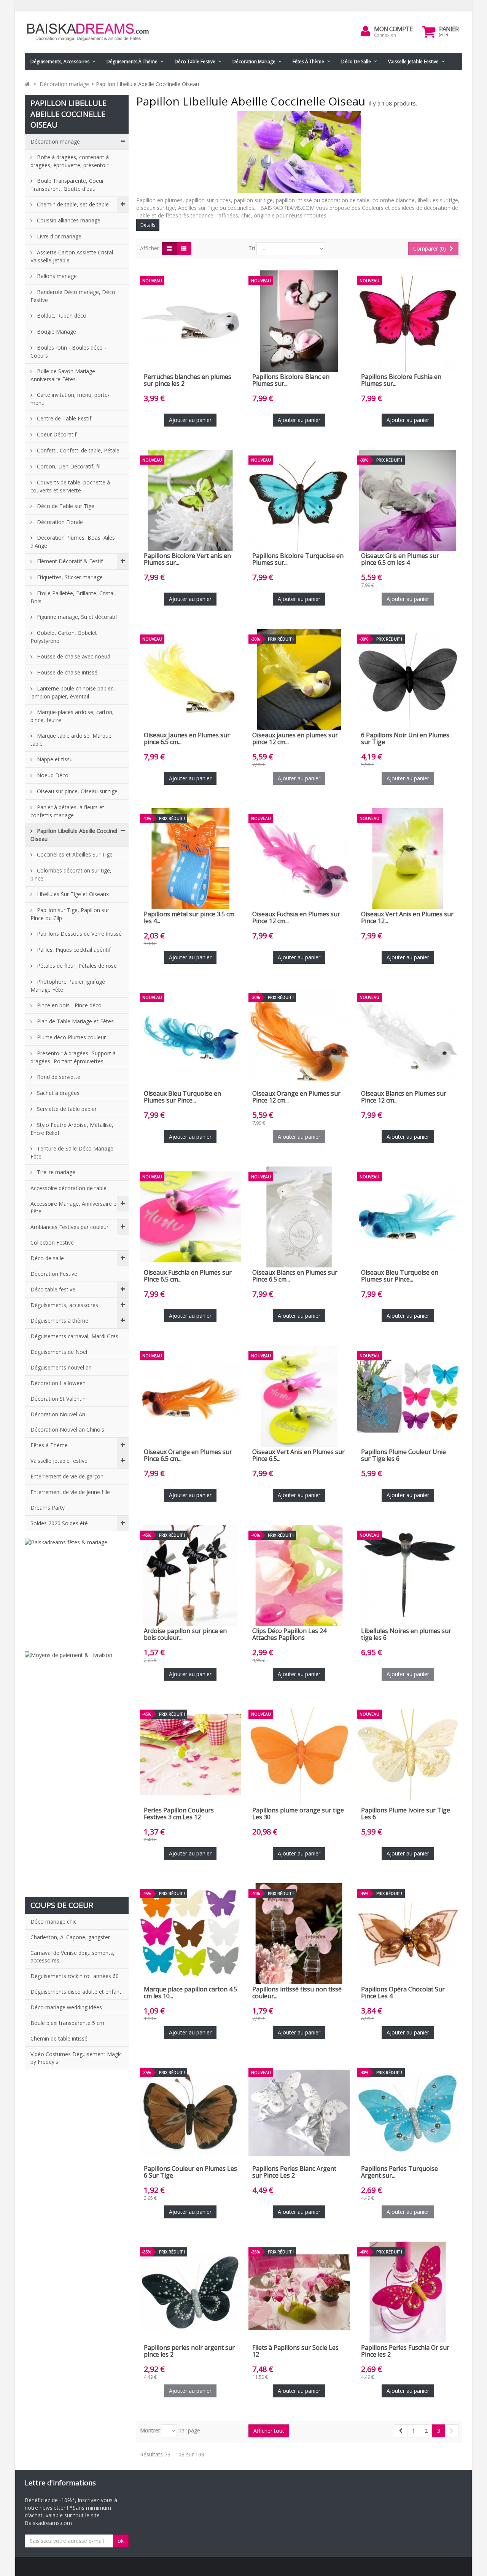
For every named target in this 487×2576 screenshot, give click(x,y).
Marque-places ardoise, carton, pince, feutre (72, 716)
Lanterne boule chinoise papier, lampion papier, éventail (72, 692)
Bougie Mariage (56, 332)
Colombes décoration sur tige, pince (71, 874)
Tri (252, 248)
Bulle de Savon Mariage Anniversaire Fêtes (63, 375)
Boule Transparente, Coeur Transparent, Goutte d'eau (67, 185)
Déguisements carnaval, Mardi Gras (74, 1336)
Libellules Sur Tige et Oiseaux (72, 894)
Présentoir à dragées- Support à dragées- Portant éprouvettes (73, 1057)
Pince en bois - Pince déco (68, 1005)
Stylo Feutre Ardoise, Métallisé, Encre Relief (72, 1129)
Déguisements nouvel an (61, 1367)
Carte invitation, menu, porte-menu (70, 399)
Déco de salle (356, 62)
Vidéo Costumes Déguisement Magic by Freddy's (76, 2058)
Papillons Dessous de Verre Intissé (79, 934)
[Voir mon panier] (429, 32)
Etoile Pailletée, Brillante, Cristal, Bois (73, 597)
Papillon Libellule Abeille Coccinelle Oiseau (76, 835)
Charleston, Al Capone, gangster (70, 1937)
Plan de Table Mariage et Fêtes (75, 1021)
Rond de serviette (58, 1077)
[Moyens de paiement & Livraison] (77, 1770)
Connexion (385, 35)
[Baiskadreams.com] (95, 32)
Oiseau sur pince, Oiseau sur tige (76, 791)
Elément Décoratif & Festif (69, 561)
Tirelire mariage (55, 1172)
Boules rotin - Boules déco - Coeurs (68, 352)
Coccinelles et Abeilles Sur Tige (74, 854)
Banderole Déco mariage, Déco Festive (73, 296)
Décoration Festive (54, 1274)
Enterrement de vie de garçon (67, 1476)
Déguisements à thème (132, 62)
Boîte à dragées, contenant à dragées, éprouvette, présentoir (70, 161)
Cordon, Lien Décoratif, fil (68, 466)
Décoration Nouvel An (58, 1414)
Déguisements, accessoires (60, 62)
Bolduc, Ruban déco (61, 316)
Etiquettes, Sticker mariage (69, 577)
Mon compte (393, 29)
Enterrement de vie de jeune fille (70, 1492)
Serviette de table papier (66, 1109)
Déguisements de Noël (59, 1352)
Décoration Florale (59, 522)
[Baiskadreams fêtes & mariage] (77, 1591)
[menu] (366, 31)
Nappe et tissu (54, 759)
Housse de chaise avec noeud (73, 656)
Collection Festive (52, 1242)
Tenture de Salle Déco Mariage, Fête (73, 1152)
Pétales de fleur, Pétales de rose (76, 966)
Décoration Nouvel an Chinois (67, 1429)
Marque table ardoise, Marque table (71, 740)
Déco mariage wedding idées (66, 2007)
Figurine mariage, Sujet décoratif (76, 617)
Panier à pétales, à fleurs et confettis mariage (67, 811)
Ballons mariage (56, 276)
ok (121, 2541)
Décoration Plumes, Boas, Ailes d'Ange (73, 542)
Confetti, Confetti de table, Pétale (77, 450)
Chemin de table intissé (59, 2038)
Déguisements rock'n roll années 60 (75, 1976)
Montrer (150, 2430)
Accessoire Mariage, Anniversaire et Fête (74, 1207)
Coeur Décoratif (56, 434)
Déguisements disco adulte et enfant (76, 1992)
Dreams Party (48, 1508)
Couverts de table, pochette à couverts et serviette (70, 486)
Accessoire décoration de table (68, 1188)
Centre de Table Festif (63, 418)
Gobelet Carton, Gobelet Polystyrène (64, 637)
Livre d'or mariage (58, 236)
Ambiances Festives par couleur (69, 1227)
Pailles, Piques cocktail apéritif (73, 950)
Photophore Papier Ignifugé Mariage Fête (68, 986)
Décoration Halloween (58, 1383)
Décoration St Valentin (58, 1399)
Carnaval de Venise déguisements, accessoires (72, 1957)
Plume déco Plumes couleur (71, 1037)
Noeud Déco (52, 775)
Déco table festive (195, 62)
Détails (148, 225)
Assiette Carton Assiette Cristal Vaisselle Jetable (72, 256)
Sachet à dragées (57, 1093)
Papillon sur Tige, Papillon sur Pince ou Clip (70, 914)
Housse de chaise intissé (66, 672)
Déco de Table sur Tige (65, 506)
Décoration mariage (254, 62)
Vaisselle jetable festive (413, 62)
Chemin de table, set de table (72, 204)
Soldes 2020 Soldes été (59, 1523)
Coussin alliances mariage (68, 220)
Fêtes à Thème (308, 62)
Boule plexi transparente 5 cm (67, 2023)
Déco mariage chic (53, 1922)
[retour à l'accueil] (27, 84)
